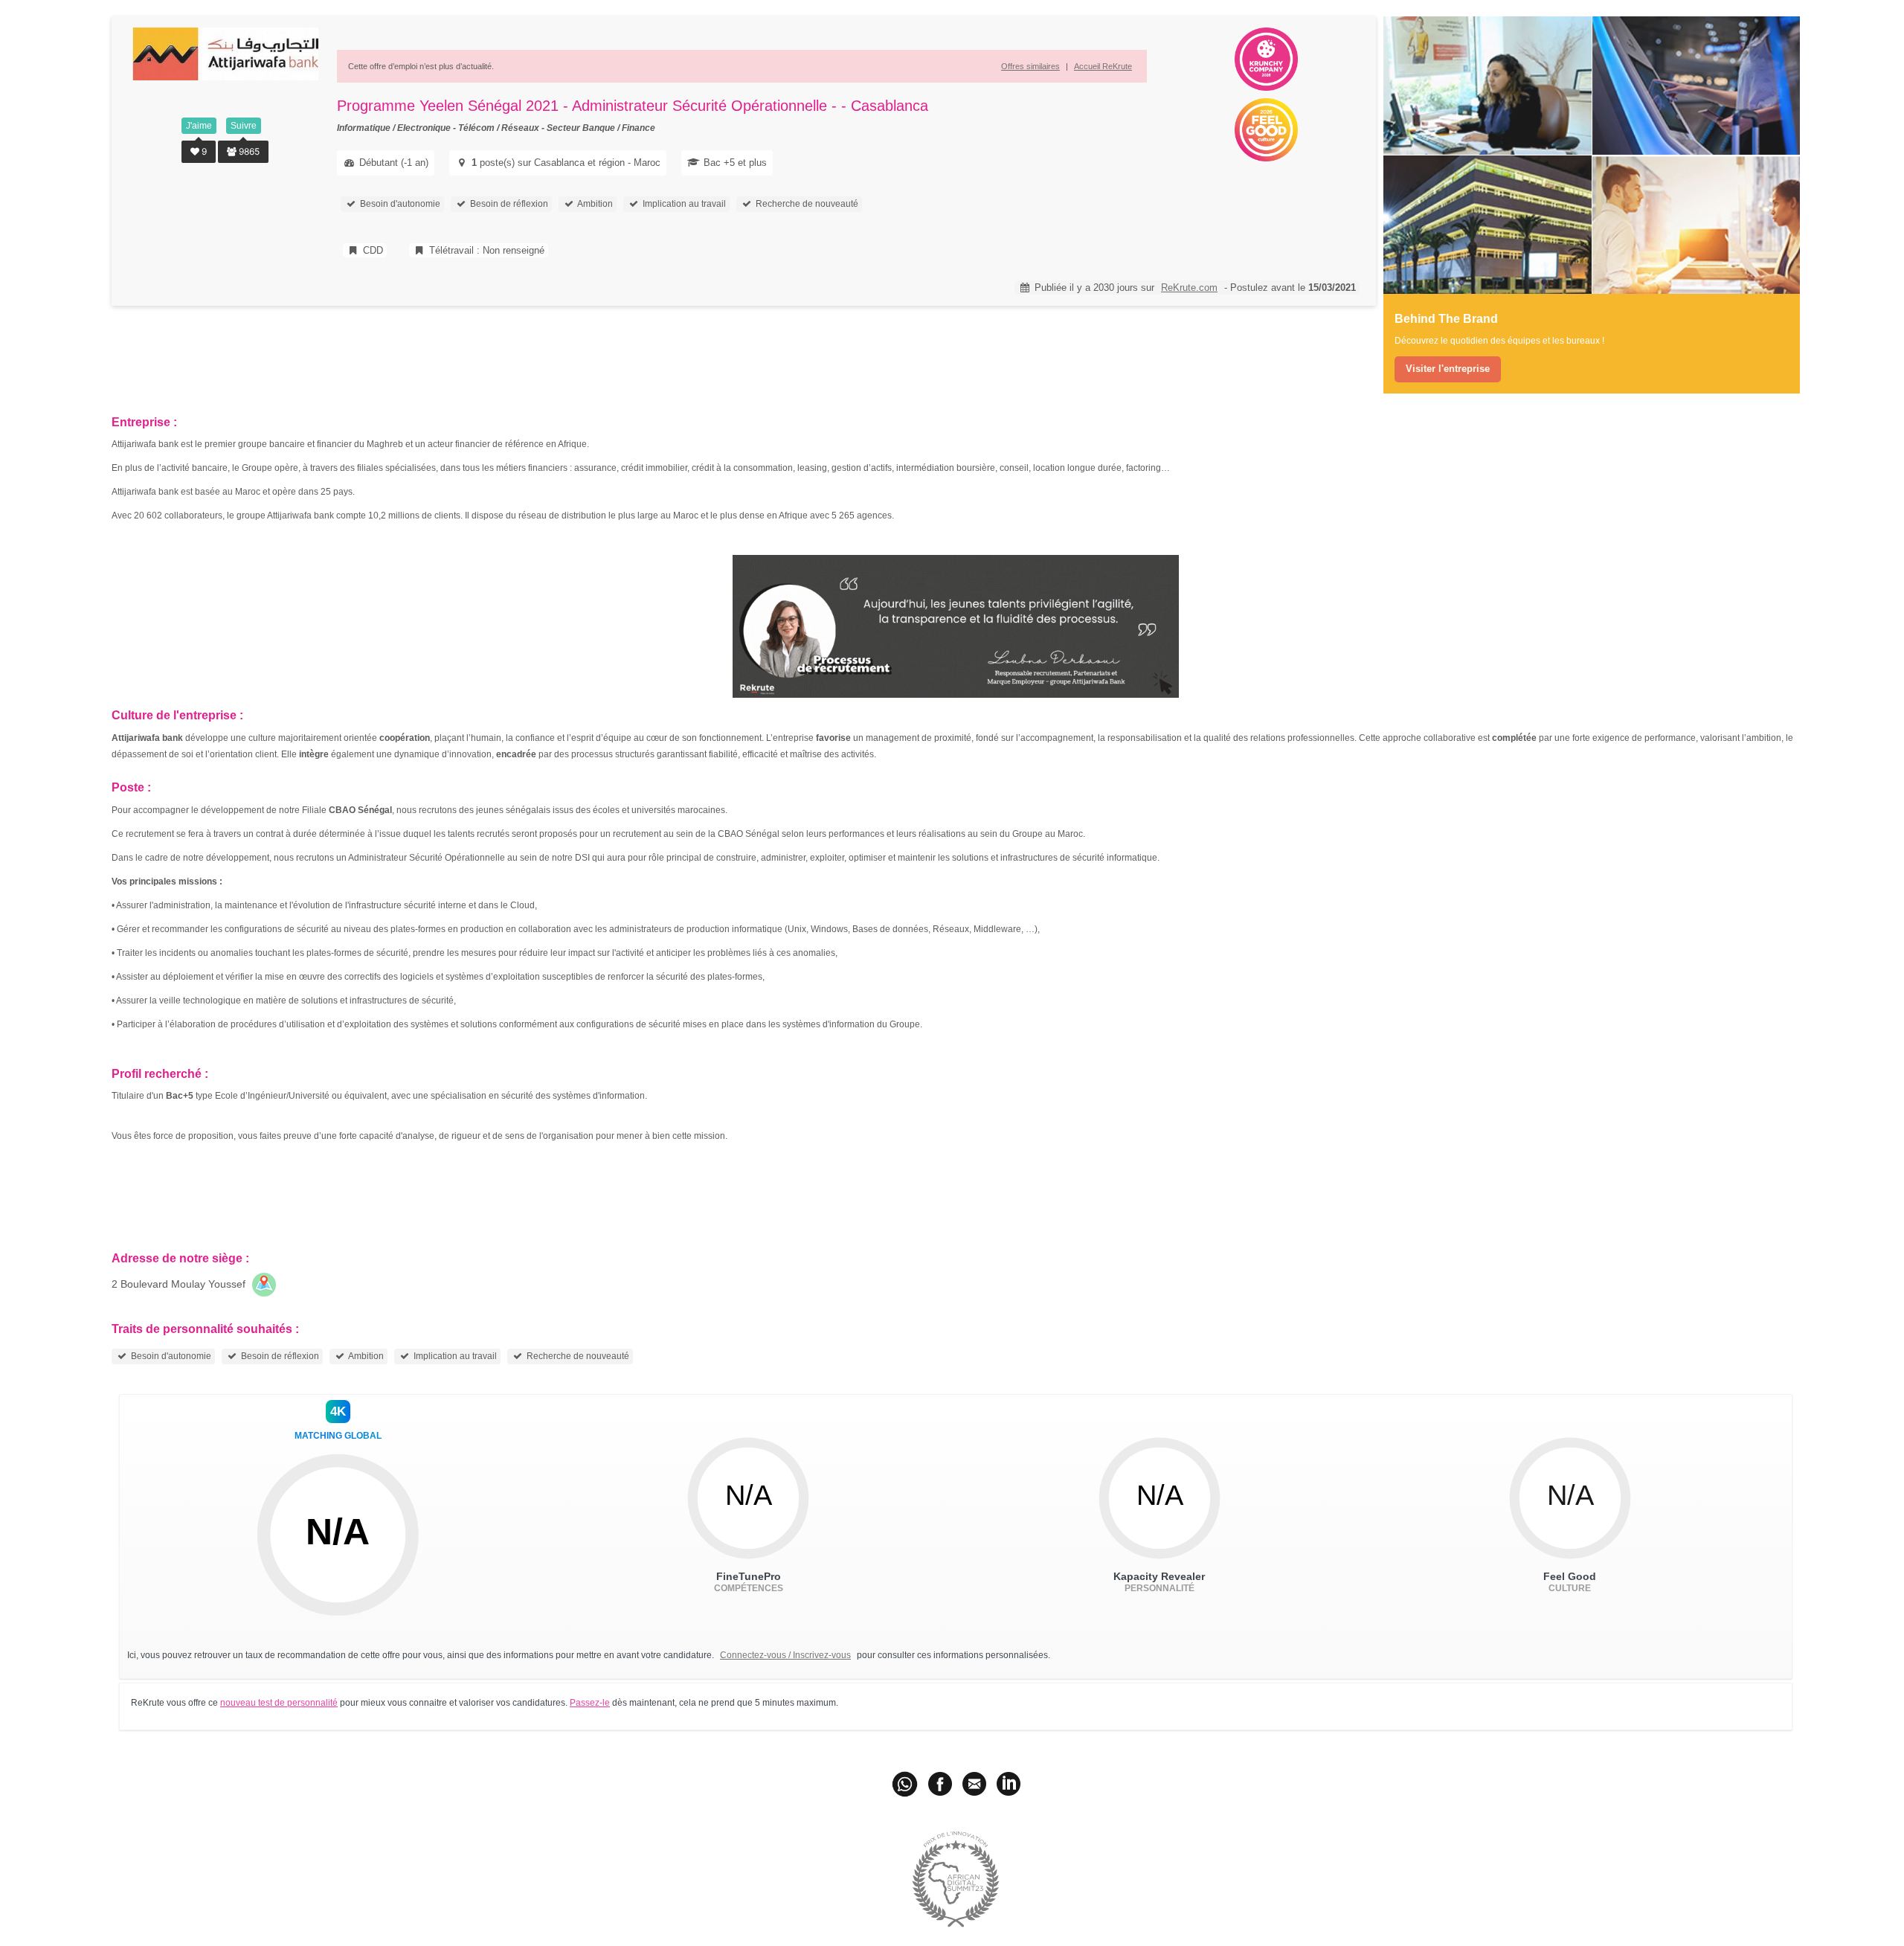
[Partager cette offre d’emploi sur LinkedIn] (1009, 1783)
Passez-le (590, 1703)
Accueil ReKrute (1103, 66)
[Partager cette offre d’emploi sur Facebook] (940, 1783)
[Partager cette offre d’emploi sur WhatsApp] (906, 1783)
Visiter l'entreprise (1448, 369)
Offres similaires (1030, 66)
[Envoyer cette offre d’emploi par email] (974, 1783)
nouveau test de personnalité (279, 1703)
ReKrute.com (1189, 288)
